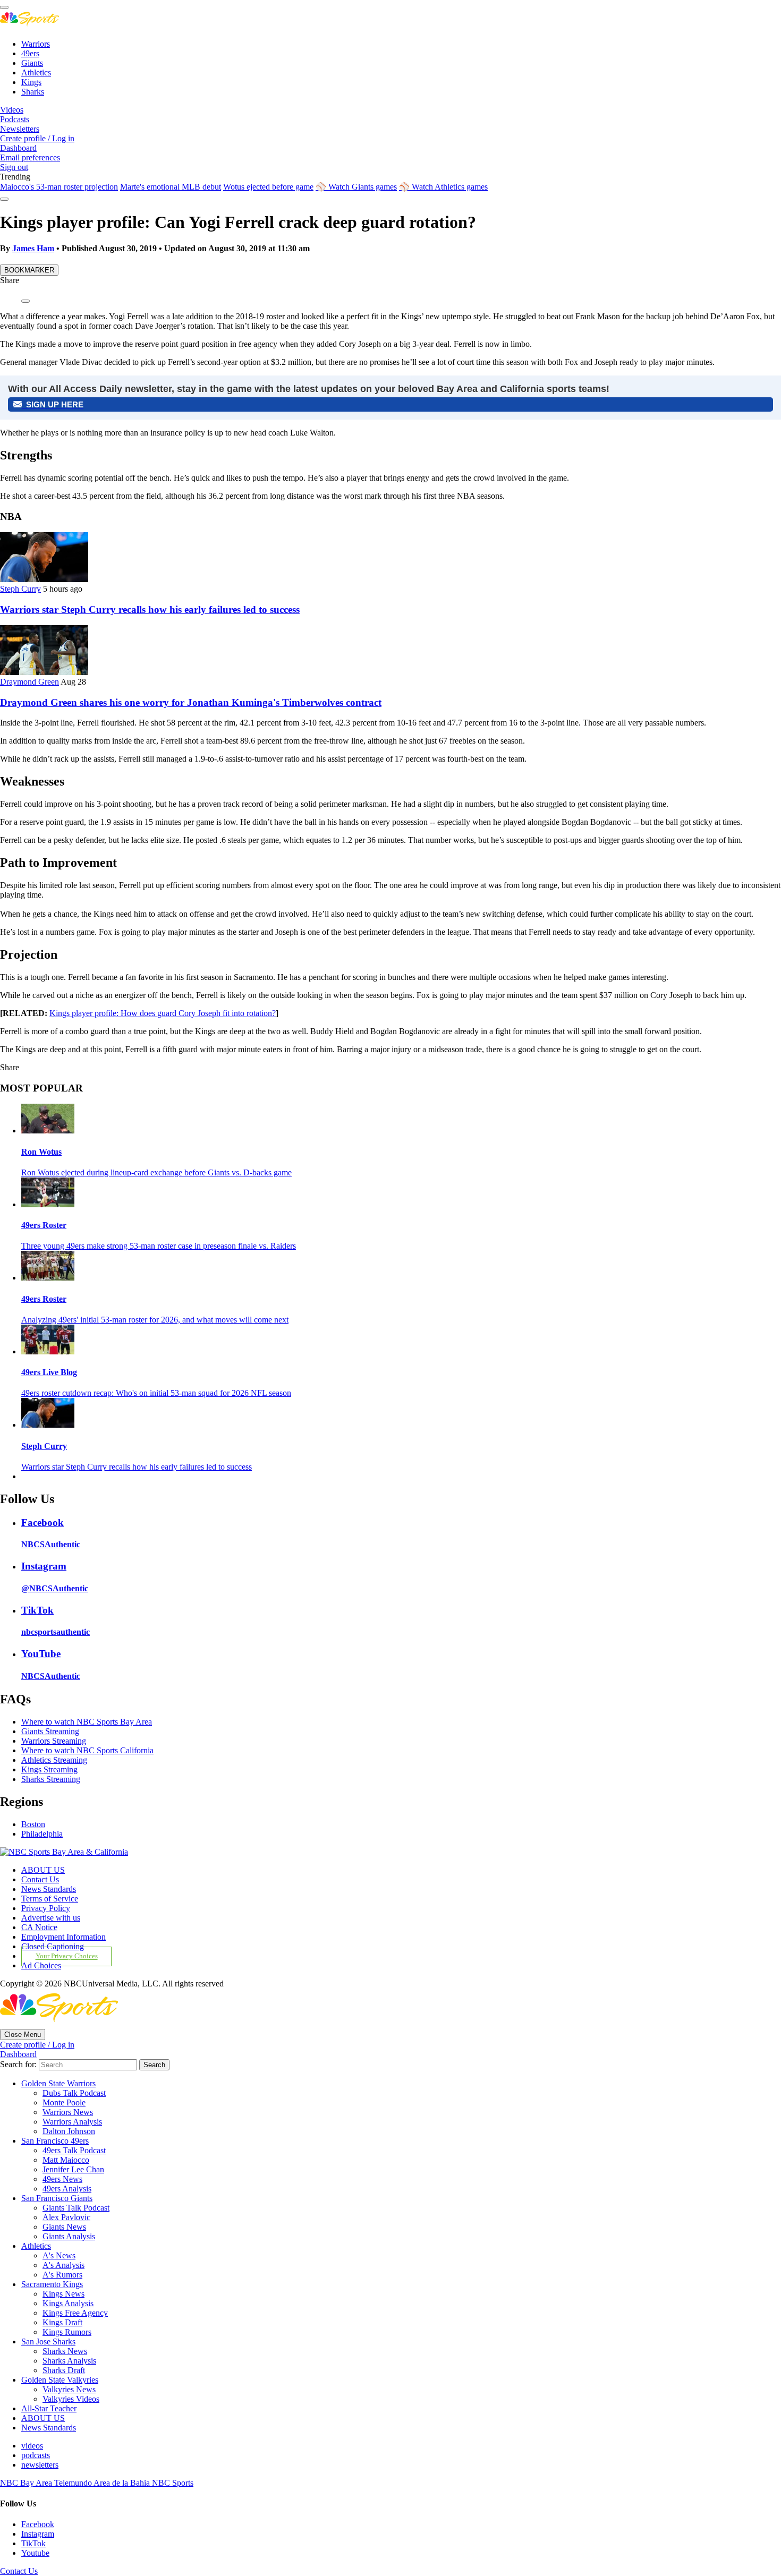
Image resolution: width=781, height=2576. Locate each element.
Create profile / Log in (37, 138)
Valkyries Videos (71, 2399)
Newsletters (20, 129)
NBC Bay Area (27, 2483)
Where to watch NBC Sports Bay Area (87, 1722)
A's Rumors (62, 2275)
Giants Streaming (50, 1731)
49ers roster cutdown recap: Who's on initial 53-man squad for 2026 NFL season (156, 1393)
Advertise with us (51, 1918)
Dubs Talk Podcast (74, 2093)
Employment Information (63, 1937)
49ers (30, 53)
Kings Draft (62, 2322)
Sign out (14, 167)
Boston (33, 1824)
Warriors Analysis (72, 2122)
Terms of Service (50, 1899)
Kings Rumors (67, 2332)
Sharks (33, 92)
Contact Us (40, 1879)
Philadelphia (42, 1834)
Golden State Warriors (58, 2083)
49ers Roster (44, 1225)
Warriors (36, 44)
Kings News (63, 2294)
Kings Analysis (68, 2303)
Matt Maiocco (66, 2160)
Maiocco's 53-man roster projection (59, 187)
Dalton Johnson (69, 2131)
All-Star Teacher (49, 2408)
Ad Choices (41, 1965)
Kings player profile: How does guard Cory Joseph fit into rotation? (163, 1013)
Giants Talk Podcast (76, 2208)
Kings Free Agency (75, 2313)
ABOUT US (43, 1870)
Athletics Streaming (54, 1760)
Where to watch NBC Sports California (87, 1750)
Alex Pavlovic (66, 2217)
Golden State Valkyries (60, 2380)
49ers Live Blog (49, 1372)
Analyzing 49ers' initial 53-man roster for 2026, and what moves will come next (155, 1320)
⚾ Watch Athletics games (443, 187)
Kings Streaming (49, 1769)
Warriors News (68, 2112)
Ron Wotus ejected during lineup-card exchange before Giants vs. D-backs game (156, 1172)
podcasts (36, 2455)
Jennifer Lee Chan (73, 2169)
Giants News (64, 2227)
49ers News (62, 2179)
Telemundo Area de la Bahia (103, 2483)
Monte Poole (64, 2102)
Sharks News (65, 2351)
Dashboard (18, 148)
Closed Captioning (53, 1946)
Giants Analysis (69, 2236)
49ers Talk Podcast (74, 2150)
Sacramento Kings (52, 2284)
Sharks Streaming (51, 1779)
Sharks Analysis (69, 2361)
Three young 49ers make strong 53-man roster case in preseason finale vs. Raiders (159, 1246)
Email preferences (30, 157)
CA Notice (39, 1927)
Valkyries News (69, 2389)
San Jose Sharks (48, 2342)
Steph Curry (20, 589)
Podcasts (15, 119)
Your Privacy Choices (67, 1957)
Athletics (36, 72)
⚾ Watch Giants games (356, 187)
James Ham (33, 248)
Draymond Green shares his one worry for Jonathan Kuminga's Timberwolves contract (191, 702)
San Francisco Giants (57, 2198)
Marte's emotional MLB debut (171, 187)
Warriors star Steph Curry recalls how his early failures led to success (150, 609)
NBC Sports (173, 2483)
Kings (31, 82)
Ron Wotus (41, 1152)
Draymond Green (29, 682)
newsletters (40, 2465)
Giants (32, 63)
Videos (12, 110)
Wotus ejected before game (268, 187)
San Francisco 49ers (55, 2141)
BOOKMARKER (29, 270)
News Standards (49, 1889)
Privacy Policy (46, 1908)
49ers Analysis (67, 2189)
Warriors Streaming (54, 1741)
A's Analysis (63, 2265)
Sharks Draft (64, 2370)
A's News (59, 2255)
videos (32, 2446)
